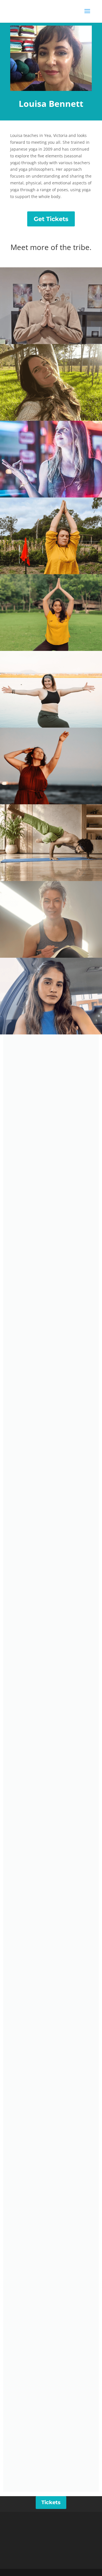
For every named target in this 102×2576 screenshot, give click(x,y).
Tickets (51, 2502)
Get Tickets (51, 219)
